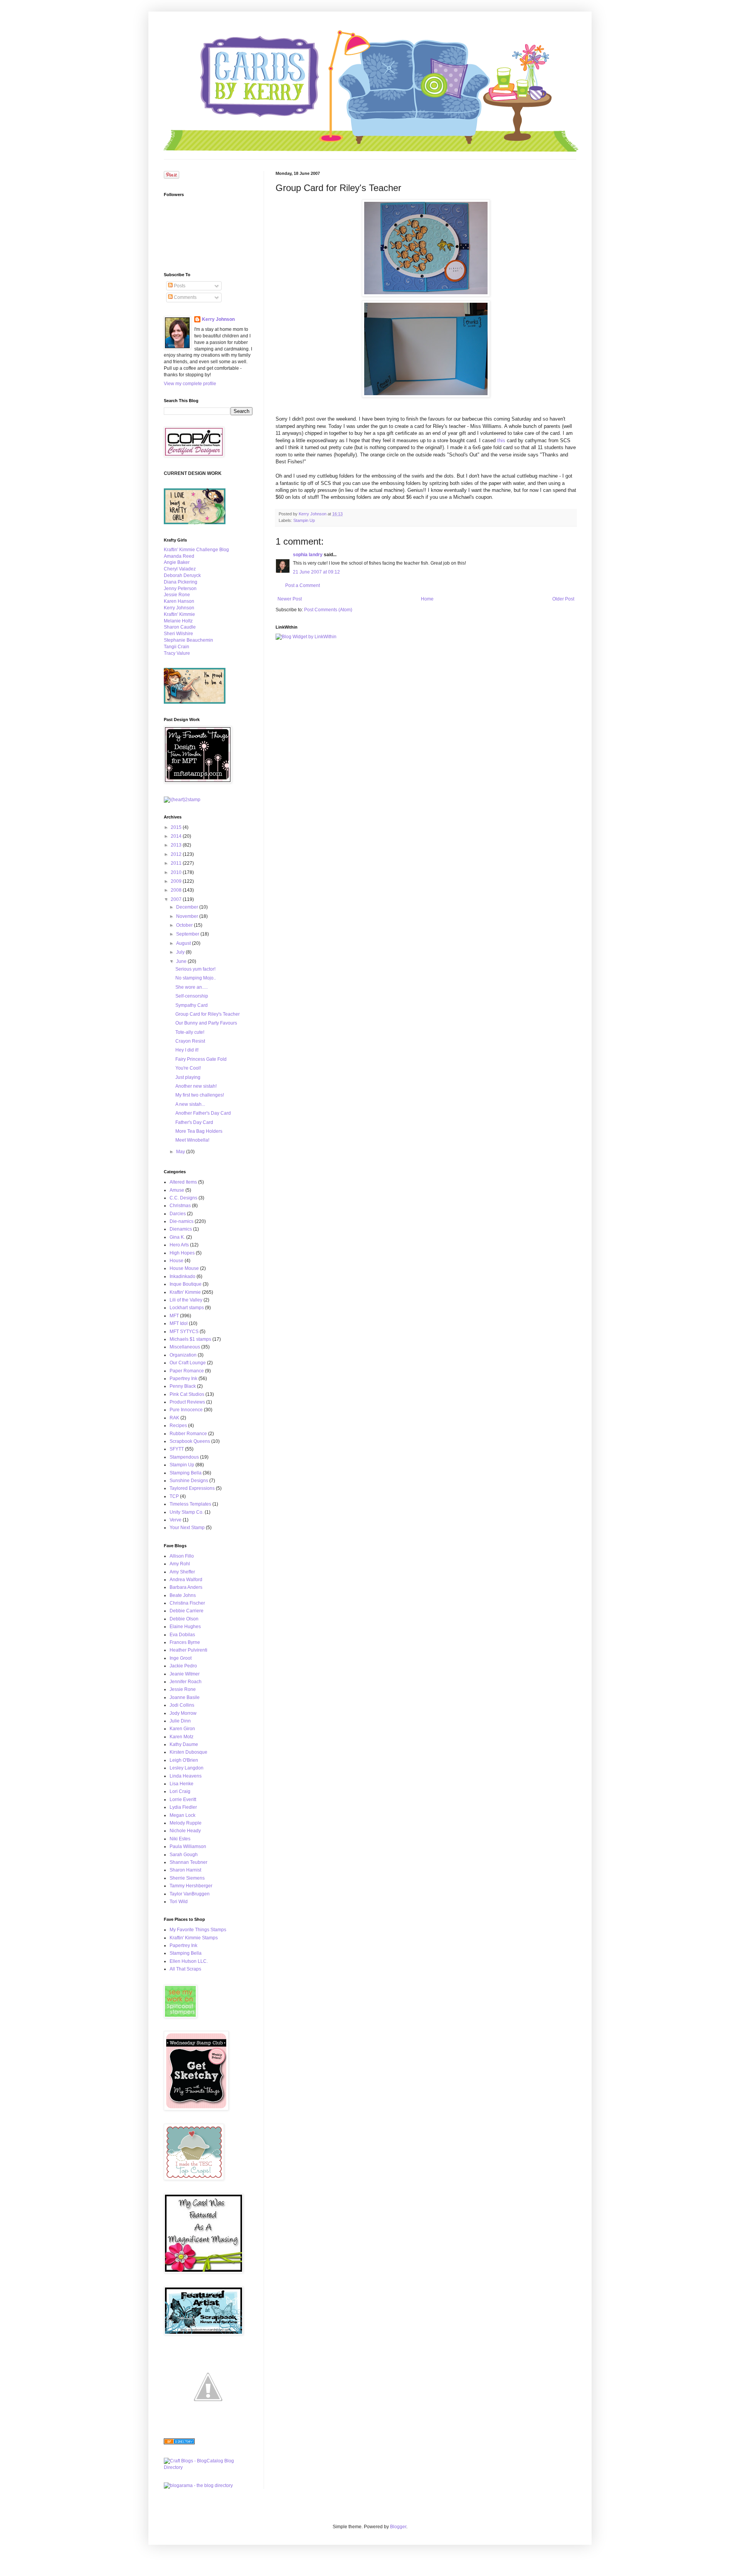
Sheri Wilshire (178, 634)
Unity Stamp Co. (187, 1512)
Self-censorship (192, 996)
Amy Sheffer (182, 1572)
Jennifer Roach (186, 1682)
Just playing (188, 1077)
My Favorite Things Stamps (198, 1930)
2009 (177, 881)
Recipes (178, 1426)
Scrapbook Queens (190, 1441)
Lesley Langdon (187, 1768)
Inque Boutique (186, 1284)
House (177, 1261)
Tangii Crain (177, 647)
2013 (177, 845)
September (188, 934)
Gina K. (177, 1237)
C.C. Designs (183, 1198)
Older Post (563, 599)
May (181, 1152)
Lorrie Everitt (183, 1800)
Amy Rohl (180, 1564)
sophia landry (308, 555)
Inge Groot (181, 1658)
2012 (177, 854)
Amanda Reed (179, 556)
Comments (185, 297)
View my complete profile (190, 384)
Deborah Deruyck (182, 575)
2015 (177, 827)
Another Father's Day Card (203, 1113)
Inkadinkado (182, 1276)
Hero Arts (179, 1245)
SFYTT (177, 1449)
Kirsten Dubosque (188, 1752)
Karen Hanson (179, 601)
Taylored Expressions (192, 1488)
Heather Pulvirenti (188, 1650)
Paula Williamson (188, 1846)
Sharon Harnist (185, 1870)
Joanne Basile (185, 1697)
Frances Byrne (185, 1642)
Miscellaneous (185, 1347)
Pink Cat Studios (187, 1394)
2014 (177, 836)
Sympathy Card (192, 1005)
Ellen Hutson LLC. (189, 1961)
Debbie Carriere (187, 1611)
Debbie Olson (184, 1619)
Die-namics (182, 1221)
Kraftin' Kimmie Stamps (194, 1938)
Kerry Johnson (218, 319)
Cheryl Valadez (180, 569)
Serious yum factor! (195, 969)
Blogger (398, 2527)
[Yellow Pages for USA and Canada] (179, 2443)
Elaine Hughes (185, 1627)
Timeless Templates (190, 1504)
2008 (177, 890)
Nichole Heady (185, 1831)
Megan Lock (182, 1815)
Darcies (178, 1214)
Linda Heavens (186, 1776)
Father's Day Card (194, 1122)
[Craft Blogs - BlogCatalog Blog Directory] (208, 2467)
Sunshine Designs (189, 1481)
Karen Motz (182, 1737)
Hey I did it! (187, 1050)
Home (427, 599)
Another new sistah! (196, 1086)
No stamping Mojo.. (196, 978)
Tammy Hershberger (191, 1886)
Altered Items (183, 1182)
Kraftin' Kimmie (179, 614)
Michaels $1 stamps (190, 1339)
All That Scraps (185, 1969)
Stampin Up (304, 520)
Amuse (177, 1190)
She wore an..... (192, 987)
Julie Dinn (180, 1721)
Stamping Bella (186, 1473)
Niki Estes (180, 1839)
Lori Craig (180, 1791)
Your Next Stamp (187, 1528)
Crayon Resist (190, 1041)
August (184, 943)
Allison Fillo (182, 1556)
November (188, 916)
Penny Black (183, 1386)
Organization (183, 1355)
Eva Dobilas (182, 1635)
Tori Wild (179, 1902)
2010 (177, 872)
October (185, 925)
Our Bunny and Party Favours (206, 1023)
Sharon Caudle (180, 627)
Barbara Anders (186, 1587)
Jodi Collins (182, 1705)
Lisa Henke (182, 1784)
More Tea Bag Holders (199, 1131)
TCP (174, 1496)
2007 (177, 899)
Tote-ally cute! (190, 1032)
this (501, 440)
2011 (177, 863)
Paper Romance (187, 1371)
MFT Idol (179, 1323)
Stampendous (184, 1457)
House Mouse (184, 1268)
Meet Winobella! (192, 1140)
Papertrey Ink (183, 1379)
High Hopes (182, 1253)
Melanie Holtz (178, 621)
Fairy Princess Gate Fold (201, 1059)
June (182, 961)
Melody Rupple (186, 1823)
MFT (174, 1316)
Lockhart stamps (187, 1308)
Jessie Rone (177, 595)
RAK (174, 1418)
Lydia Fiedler (183, 1807)
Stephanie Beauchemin (188, 640)
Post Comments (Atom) (328, 610)
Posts (179, 286)
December (188, 907)
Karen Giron (182, 1729)
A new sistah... (190, 1104)
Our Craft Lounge (188, 1363)
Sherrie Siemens (187, 1878)
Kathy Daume (184, 1744)
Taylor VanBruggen (190, 1894)
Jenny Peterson (180, 589)
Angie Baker (177, 562)
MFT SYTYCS (184, 1332)
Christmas (180, 1206)
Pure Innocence (186, 1410)
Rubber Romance (188, 1434)
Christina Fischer (187, 1603)
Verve (176, 1520)
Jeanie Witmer (185, 1674)
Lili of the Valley (186, 1300)
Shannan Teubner (188, 1862)
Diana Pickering (181, 582)
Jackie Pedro (183, 1666)
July (181, 952)
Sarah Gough (184, 1855)
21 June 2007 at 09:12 (316, 572)
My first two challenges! (200, 1095)
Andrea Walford (186, 1580)
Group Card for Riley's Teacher (208, 1014)
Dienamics (181, 1229)
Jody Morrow (183, 1713)
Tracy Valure (177, 653)
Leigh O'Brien (184, 1760)
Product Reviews (187, 1402)
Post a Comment (303, 585)
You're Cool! (188, 1068)
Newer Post (290, 599)
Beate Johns (183, 1595)
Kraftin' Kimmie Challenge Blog (196, 550)
